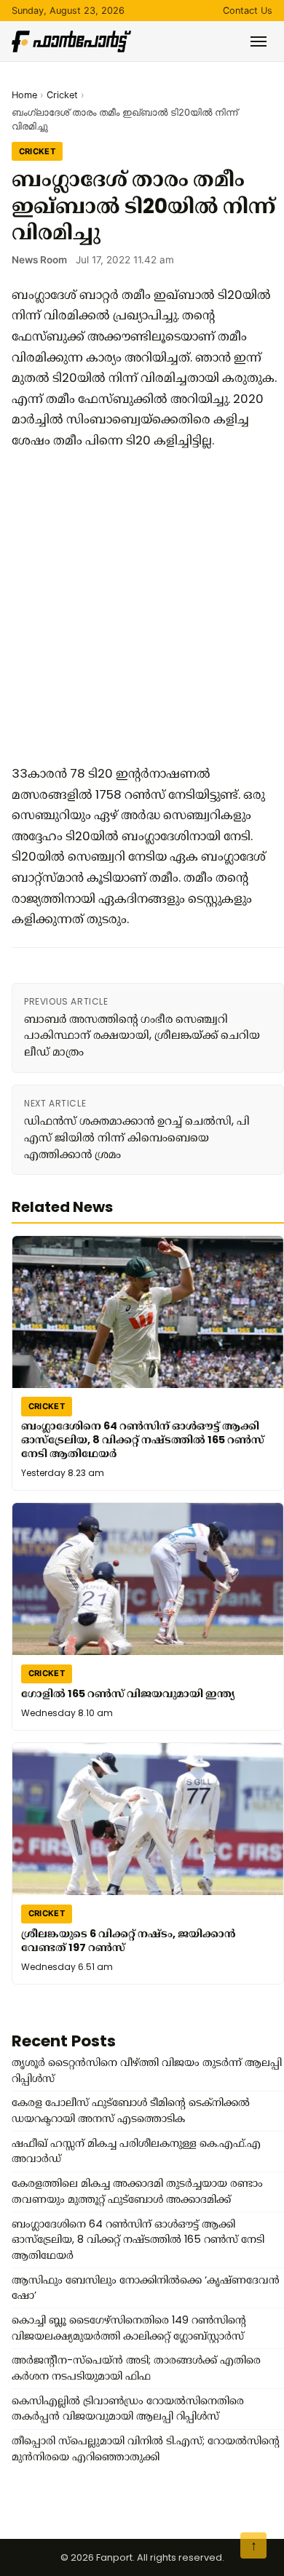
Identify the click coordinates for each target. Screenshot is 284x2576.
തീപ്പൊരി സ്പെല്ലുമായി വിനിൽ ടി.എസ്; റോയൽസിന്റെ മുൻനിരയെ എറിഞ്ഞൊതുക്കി (146, 2449)
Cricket (62, 95)
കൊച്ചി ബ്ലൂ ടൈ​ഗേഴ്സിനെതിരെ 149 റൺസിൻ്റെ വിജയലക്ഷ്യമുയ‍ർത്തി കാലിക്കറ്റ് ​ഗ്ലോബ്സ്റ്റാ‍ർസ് (129, 2328)
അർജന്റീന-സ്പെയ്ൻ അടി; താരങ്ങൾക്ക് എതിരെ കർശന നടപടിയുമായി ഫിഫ (136, 2368)
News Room (39, 260)
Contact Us (248, 11)
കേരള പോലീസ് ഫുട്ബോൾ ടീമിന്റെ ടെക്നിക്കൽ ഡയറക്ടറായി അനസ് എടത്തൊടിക (131, 2110)
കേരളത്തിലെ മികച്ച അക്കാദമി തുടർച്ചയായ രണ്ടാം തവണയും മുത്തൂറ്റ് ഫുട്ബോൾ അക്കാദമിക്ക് (137, 2191)
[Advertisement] (142, 607)
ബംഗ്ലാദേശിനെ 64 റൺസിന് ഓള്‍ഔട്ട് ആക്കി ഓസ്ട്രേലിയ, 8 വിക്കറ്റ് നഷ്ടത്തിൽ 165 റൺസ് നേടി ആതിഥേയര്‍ (143, 1440)
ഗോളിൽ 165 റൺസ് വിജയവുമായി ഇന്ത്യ (128, 1694)
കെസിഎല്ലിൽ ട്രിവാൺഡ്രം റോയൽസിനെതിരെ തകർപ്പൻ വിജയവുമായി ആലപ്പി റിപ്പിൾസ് (128, 2409)
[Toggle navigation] (259, 41)
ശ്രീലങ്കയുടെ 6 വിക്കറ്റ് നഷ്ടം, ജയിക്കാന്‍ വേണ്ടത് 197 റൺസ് (129, 1941)
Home (24, 95)
